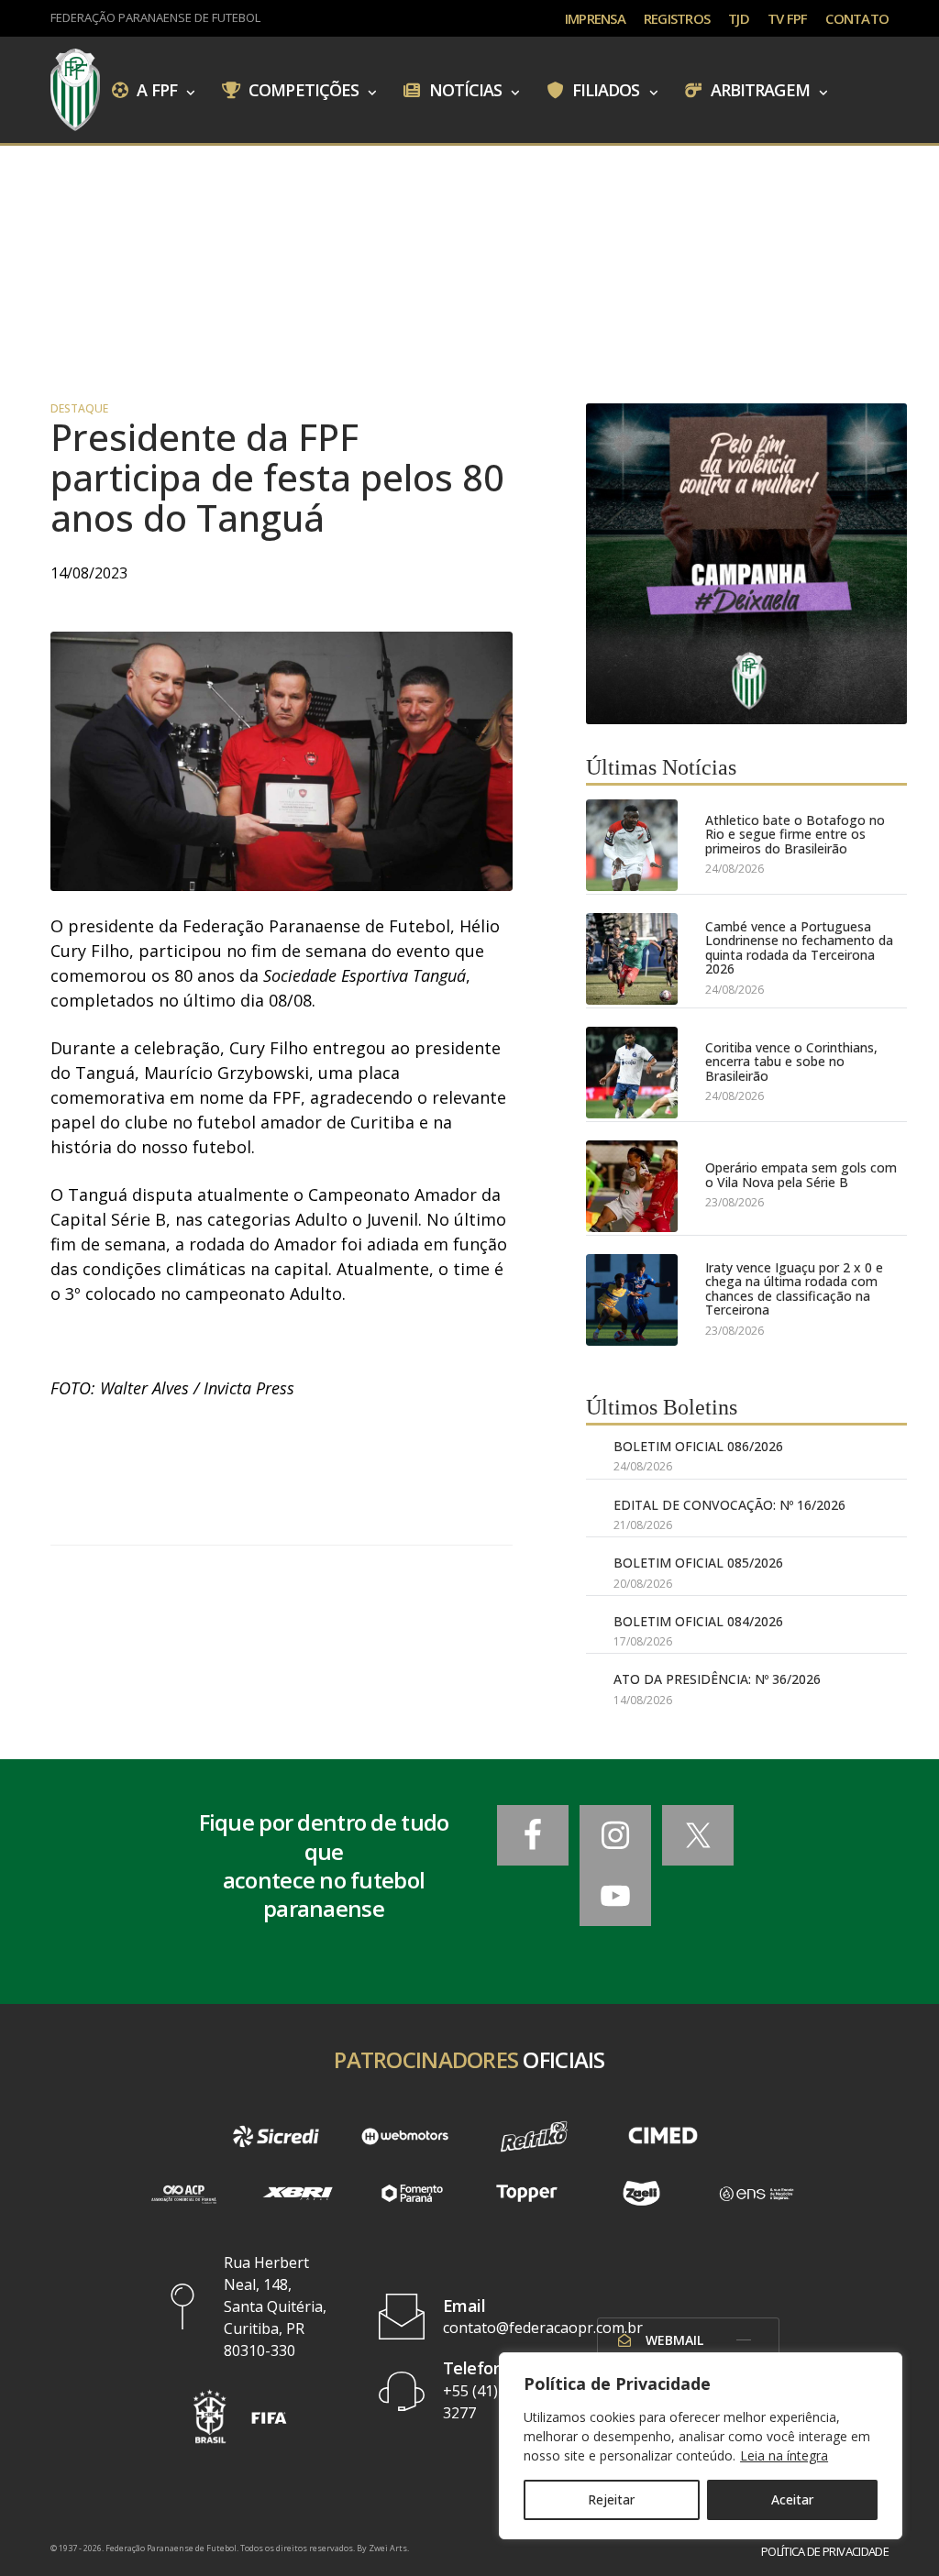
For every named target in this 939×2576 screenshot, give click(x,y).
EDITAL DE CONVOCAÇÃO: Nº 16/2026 (729, 1505)
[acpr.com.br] (183, 2193)
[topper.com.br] (527, 2193)
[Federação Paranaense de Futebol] (75, 90)
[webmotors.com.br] (405, 2136)
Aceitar (792, 2499)
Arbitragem (758, 89)
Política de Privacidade (825, 2552)
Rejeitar (611, 2499)
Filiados (604, 89)
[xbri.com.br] (298, 2193)
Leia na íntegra (784, 2455)
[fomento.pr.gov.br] (412, 2193)
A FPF (155, 89)
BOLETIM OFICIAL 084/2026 (698, 1621)
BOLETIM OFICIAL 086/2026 (698, 1446)
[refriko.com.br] (534, 2136)
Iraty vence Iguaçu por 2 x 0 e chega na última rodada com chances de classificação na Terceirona (794, 1289)
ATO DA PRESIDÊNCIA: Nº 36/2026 (717, 1679)
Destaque (79, 409)
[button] (210, 2416)
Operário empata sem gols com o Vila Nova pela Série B (801, 1175)
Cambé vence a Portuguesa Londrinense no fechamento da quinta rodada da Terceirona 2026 (799, 948)
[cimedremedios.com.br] (663, 2136)
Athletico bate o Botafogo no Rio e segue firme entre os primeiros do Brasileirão (795, 834)
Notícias (464, 89)
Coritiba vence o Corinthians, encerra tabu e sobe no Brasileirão (791, 1062)
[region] (701, 2446)
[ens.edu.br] (756, 2193)
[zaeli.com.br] (641, 2193)
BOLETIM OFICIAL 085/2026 (698, 1563)
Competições (302, 89)
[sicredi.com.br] (276, 2136)
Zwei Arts (388, 2548)
